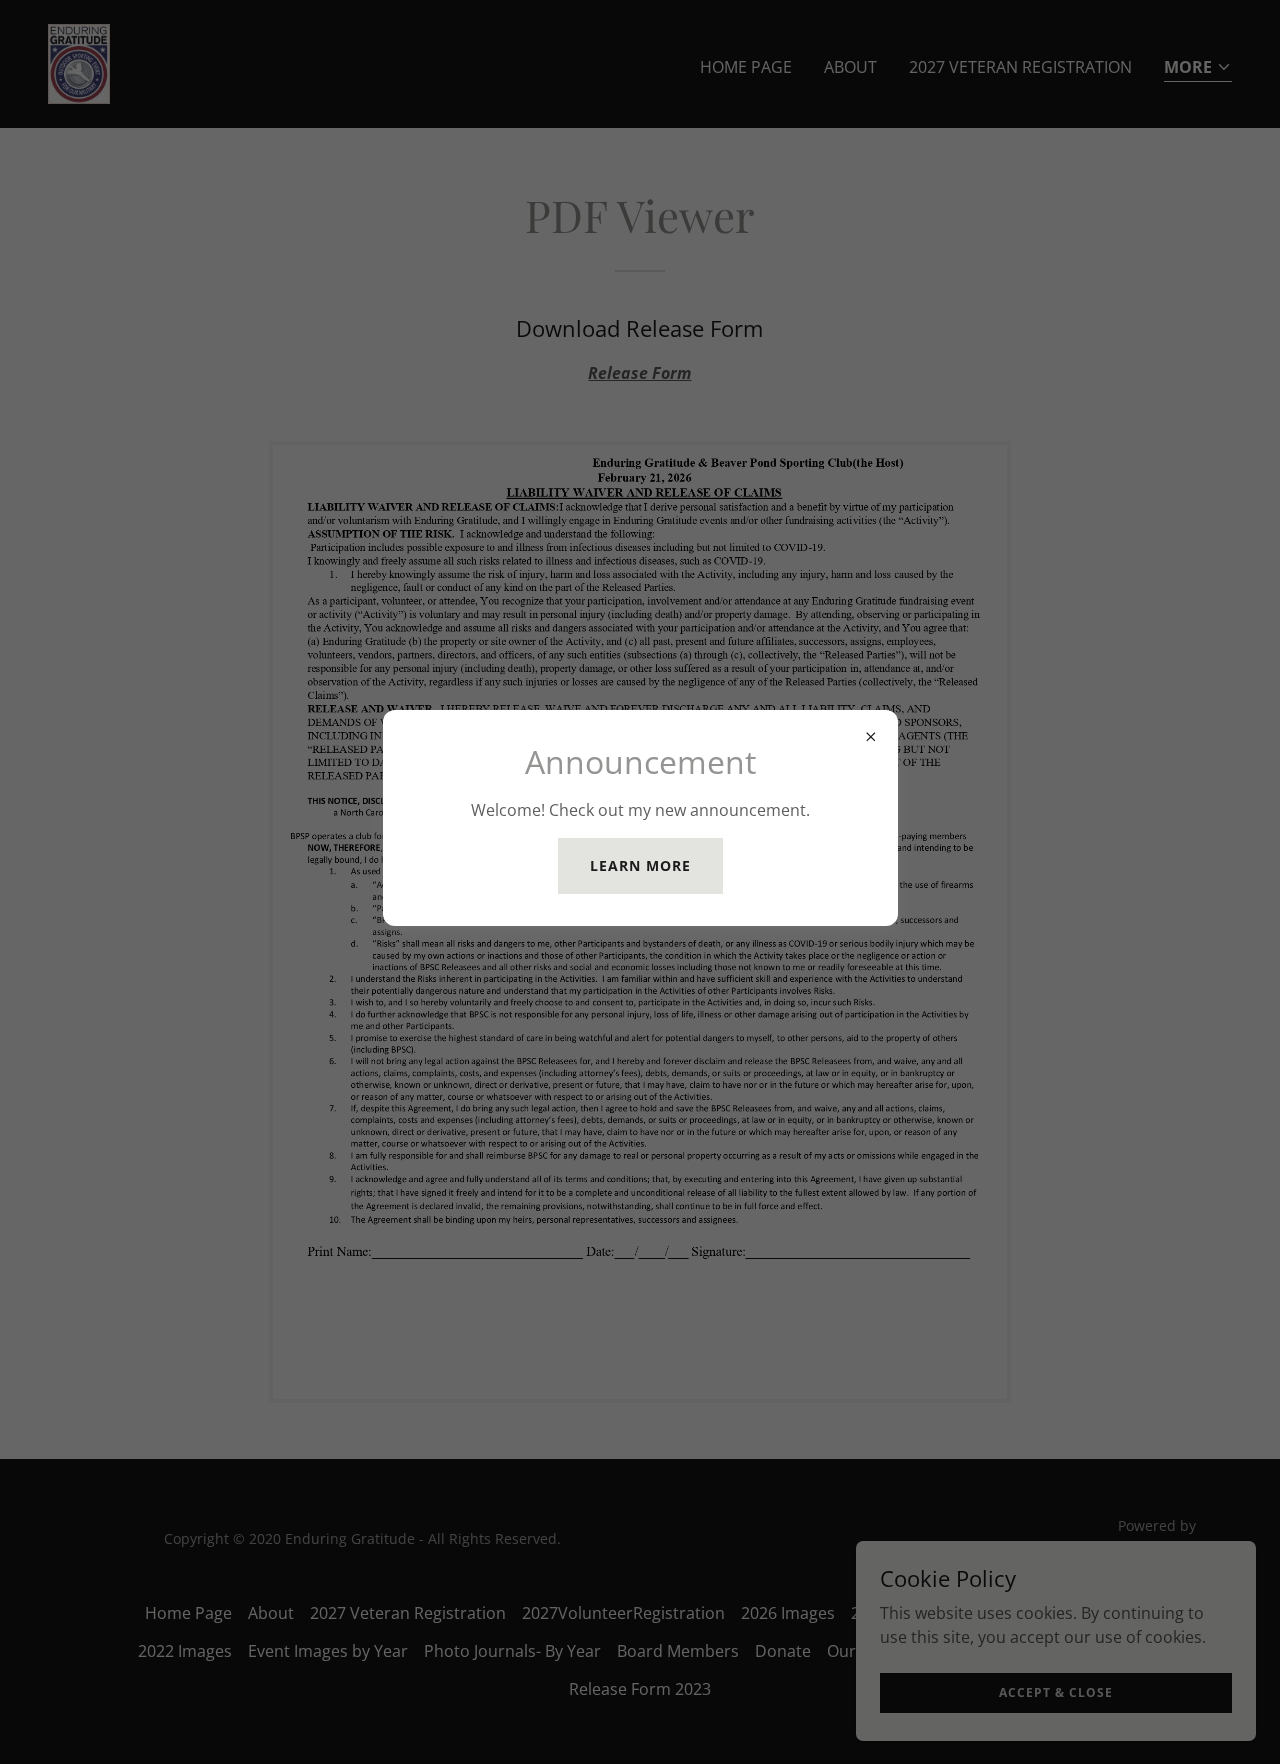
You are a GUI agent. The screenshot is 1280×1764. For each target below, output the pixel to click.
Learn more (640, 865)
